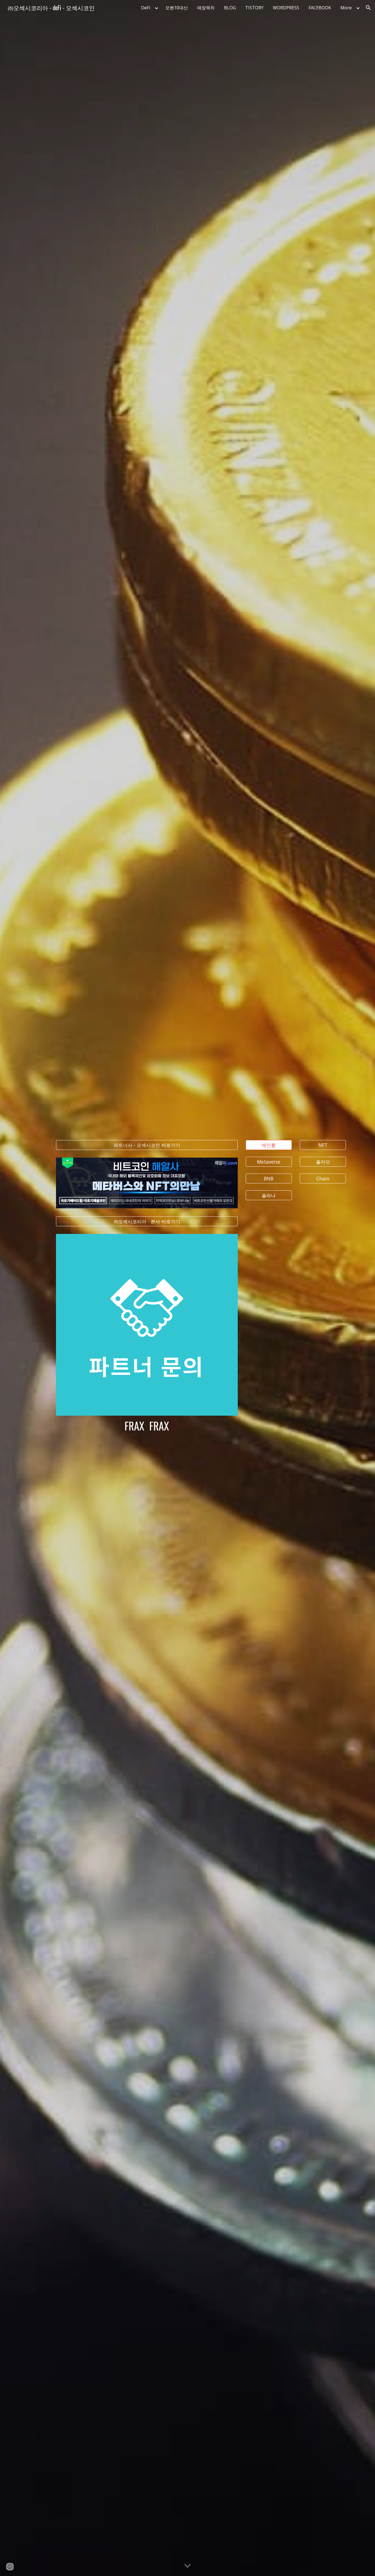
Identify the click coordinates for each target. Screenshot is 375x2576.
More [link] (346, 8)
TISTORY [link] (254, 8)
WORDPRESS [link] (286, 8)
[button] (368, 8)
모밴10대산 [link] (177, 8)
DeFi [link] (146, 8)
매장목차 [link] (206, 8)
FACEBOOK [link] (320, 8)
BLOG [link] (230, 8)
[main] (147, 1426)
